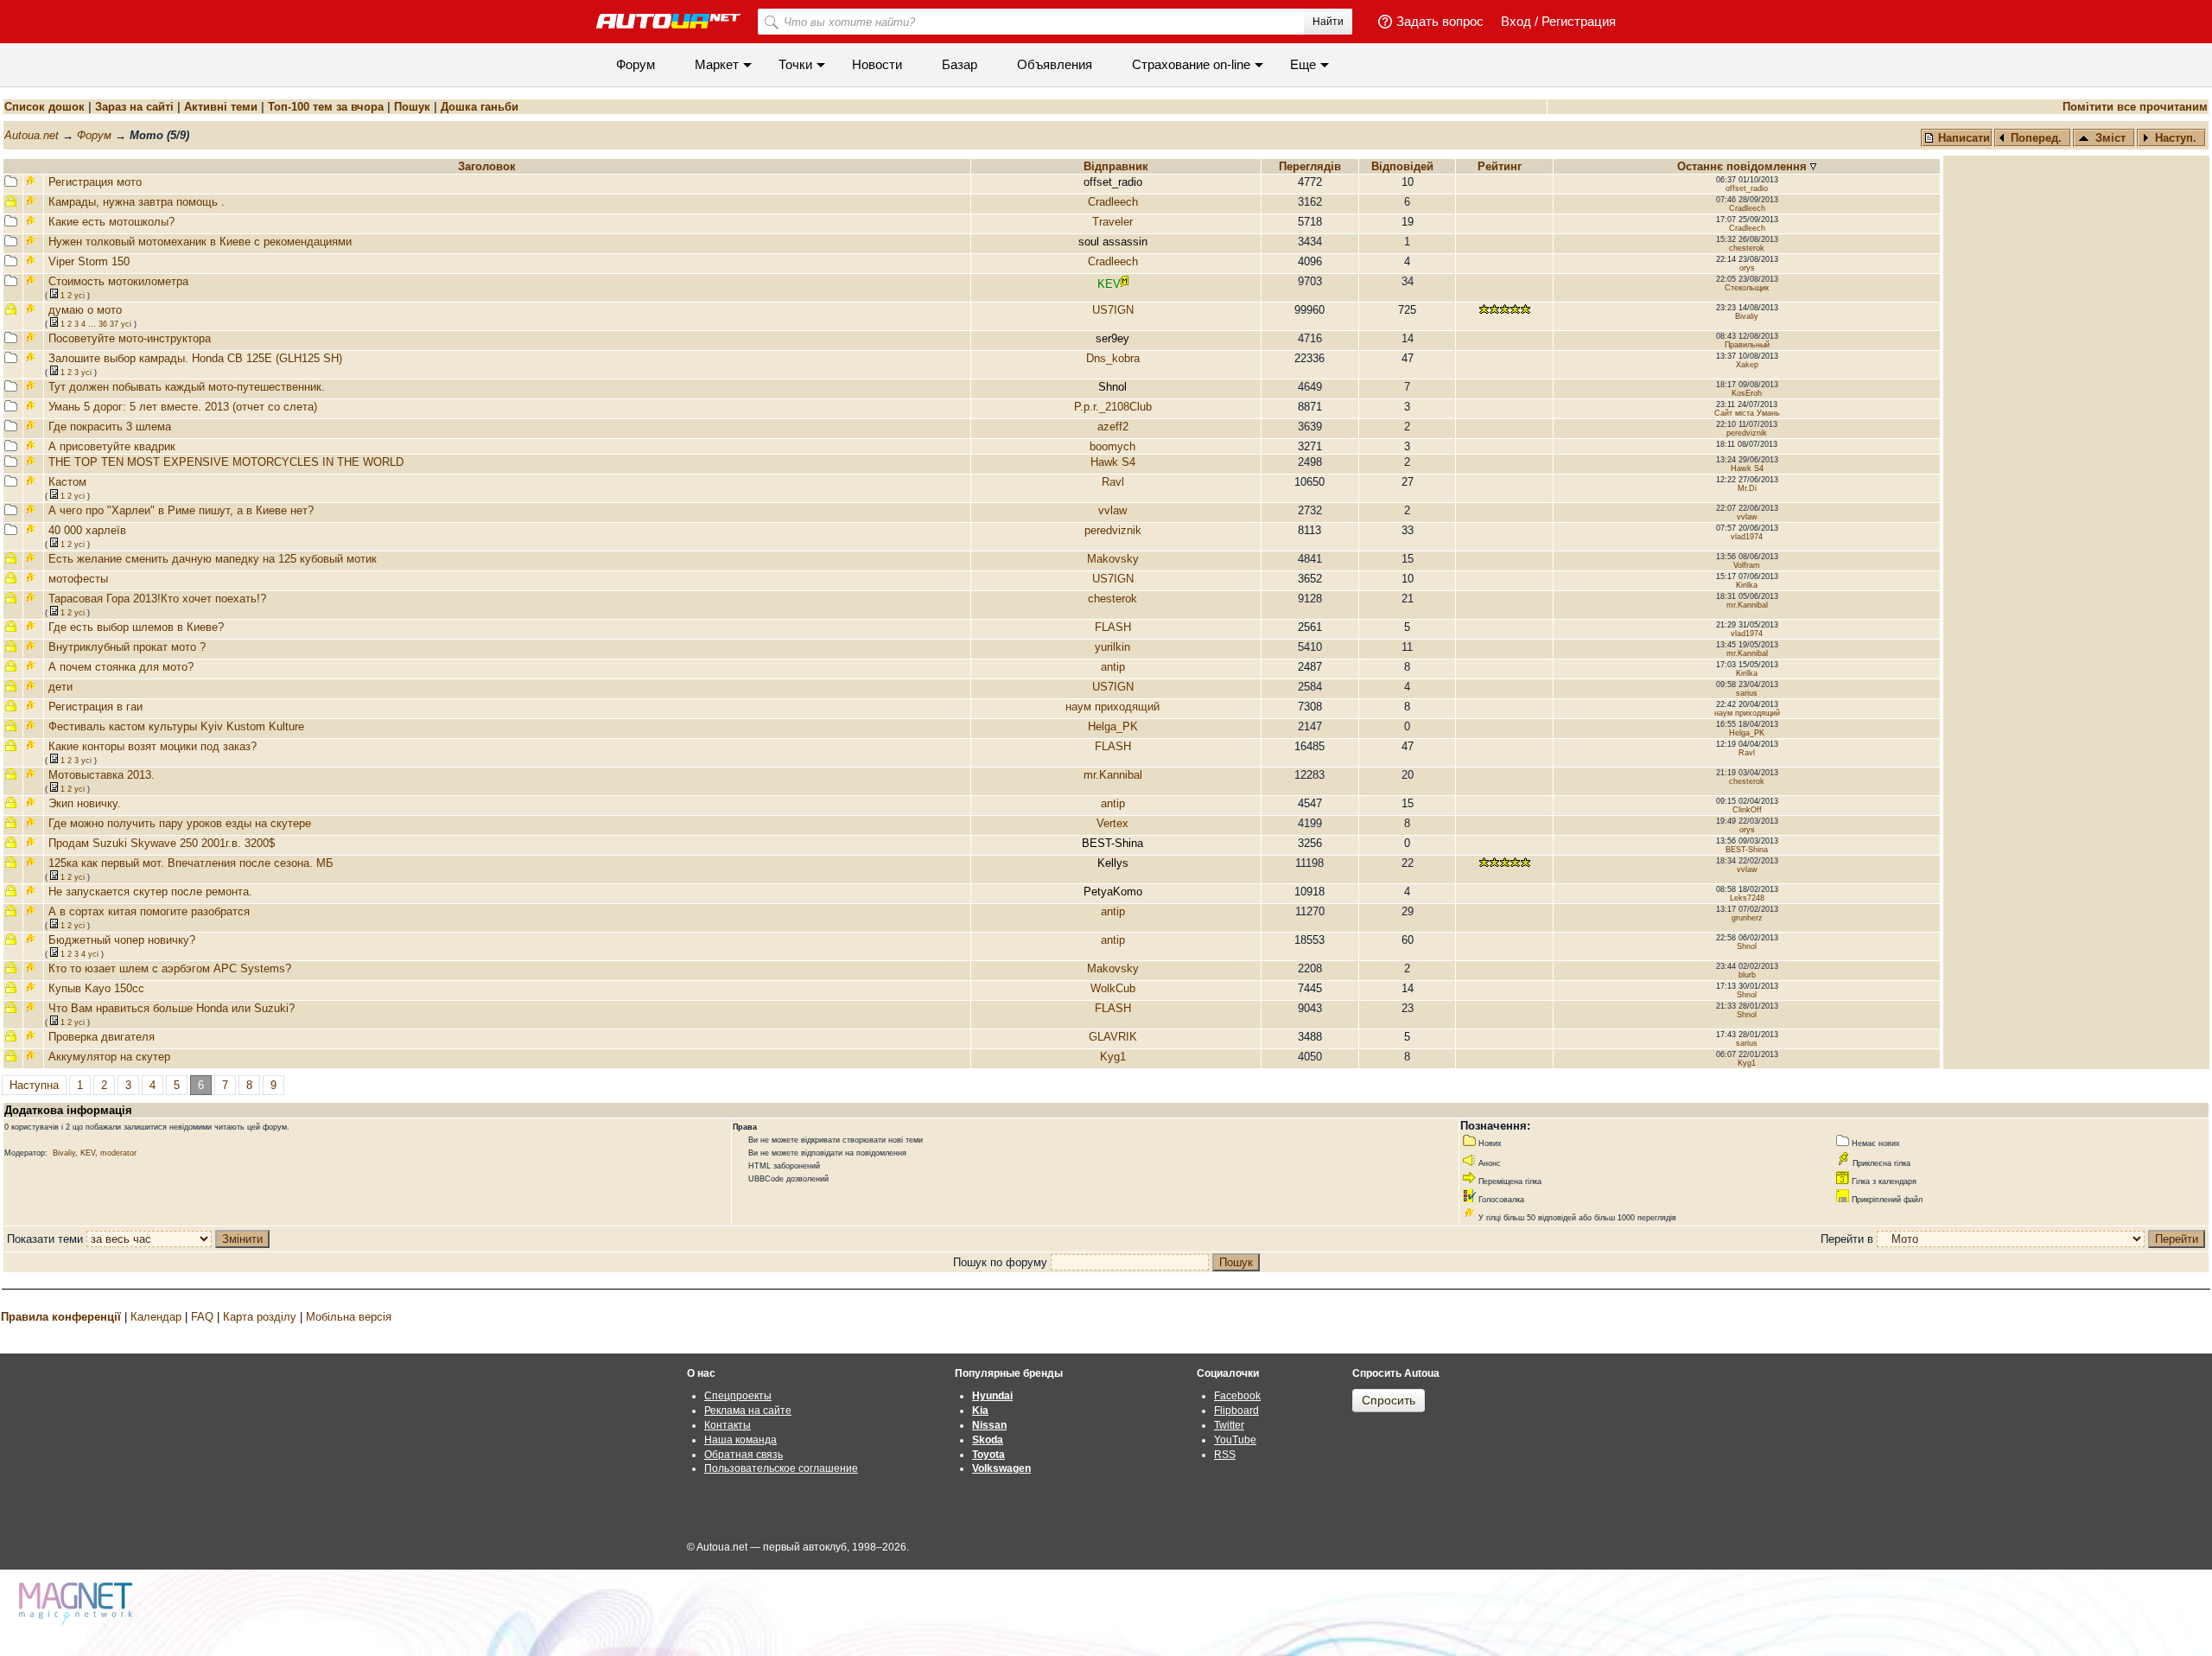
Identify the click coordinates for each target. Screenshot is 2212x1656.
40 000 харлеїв (87, 530)
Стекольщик (1747, 288)
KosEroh (1747, 393)
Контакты (728, 1425)
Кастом (67, 482)
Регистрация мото (95, 182)
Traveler (1112, 222)
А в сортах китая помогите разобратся (149, 911)
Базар (960, 64)
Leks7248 (1747, 898)
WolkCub (1113, 988)
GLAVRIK (1113, 1037)
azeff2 (1113, 427)
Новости (877, 64)
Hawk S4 (1113, 462)
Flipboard (1236, 1411)
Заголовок (487, 166)
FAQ (202, 1317)
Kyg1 (1113, 1057)
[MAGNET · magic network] (78, 1604)
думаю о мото (85, 310)
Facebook (1237, 1396)
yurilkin (1112, 647)
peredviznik (1747, 433)
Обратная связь (744, 1455)
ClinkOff (1747, 810)
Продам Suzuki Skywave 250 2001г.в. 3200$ (162, 843)
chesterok (1747, 248)
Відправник (1116, 166)
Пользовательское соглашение (781, 1468)
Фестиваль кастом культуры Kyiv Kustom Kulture (176, 726)
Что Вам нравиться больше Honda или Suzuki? (172, 1008)
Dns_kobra (1113, 358)
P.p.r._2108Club (1113, 407)
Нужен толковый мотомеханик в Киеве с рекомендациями (200, 242)
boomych (1112, 446)
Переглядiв (1310, 166)
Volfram (1747, 565)
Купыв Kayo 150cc (96, 988)
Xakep (1747, 365)
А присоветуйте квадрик (112, 446)
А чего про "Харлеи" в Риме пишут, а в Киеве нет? (181, 510)
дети (60, 687)
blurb (1747, 975)
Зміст (2110, 138)
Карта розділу (260, 1317)
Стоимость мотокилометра (118, 281)
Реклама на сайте (748, 1411)
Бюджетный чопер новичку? (122, 940)
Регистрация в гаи (95, 707)
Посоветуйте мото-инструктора (130, 338)
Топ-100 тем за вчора (326, 107)
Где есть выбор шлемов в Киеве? (136, 627)
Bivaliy (1747, 316)
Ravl (1113, 482)
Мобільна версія (349, 1317)
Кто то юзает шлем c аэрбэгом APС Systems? (170, 968)
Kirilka (1747, 585)
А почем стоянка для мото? (121, 667)
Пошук (412, 107)
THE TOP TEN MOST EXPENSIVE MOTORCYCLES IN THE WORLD (226, 462)
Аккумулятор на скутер (109, 1057)
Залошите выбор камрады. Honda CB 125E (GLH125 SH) (195, 358)
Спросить (1389, 1400)
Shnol (1747, 946)
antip (1113, 667)
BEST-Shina (1747, 850)
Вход (1516, 21)
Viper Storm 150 (89, 261)
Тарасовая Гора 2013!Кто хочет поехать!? (157, 599)
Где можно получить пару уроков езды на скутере (180, 823)
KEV (88, 1153)
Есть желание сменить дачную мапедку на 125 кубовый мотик (213, 559)
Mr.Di (1747, 488)
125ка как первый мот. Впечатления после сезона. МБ (191, 863)
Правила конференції (61, 1317)
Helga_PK (1113, 726)
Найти (1328, 22)
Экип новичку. (85, 803)
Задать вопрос (1440, 21)
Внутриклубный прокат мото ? (127, 647)
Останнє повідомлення (1744, 166)
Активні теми (221, 107)
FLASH (1113, 627)
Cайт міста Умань (1747, 413)
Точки (795, 64)
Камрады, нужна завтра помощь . (137, 202)
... (92, 324)
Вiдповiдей (1404, 166)
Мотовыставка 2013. (102, 775)
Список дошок (44, 107)
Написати (1962, 138)
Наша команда (741, 1440)
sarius (1747, 693)
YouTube (1235, 1440)
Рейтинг (1501, 166)
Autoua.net (32, 135)
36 (103, 324)
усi (79, 296)
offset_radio (1747, 188)
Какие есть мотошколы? (111, 222)
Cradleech (1113, 202)
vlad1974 (1747, 537)
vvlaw (1112, 510)
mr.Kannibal (1747, 605)
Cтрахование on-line (1191, 64)
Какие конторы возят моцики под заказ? (153, 746)
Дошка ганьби (480, 107)
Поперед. (2036, 138)
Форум (636, 64)
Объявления (1055, 64)
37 (114, 324)
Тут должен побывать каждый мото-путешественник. (187, 387)
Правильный (1747, 345)
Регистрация (1579, 21)
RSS (1225, 1455)
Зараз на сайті (134, 107)
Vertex (1112, 823)
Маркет (717, 64)
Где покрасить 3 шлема (110, 427)
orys (1747, 268)
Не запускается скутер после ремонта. (150, 892)
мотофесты (78, 579)
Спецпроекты (738, 1396)
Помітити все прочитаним (2135, 107)
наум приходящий (1112, 707)
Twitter (1229, 1425)
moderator (118, 1153)
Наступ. (2176, 138)
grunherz (1747, 918)
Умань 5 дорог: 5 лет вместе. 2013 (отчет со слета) (183, 407)
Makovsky (1113, 559)
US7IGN (1113, 310)
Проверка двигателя (102, 1037)
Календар (156, 1317)
